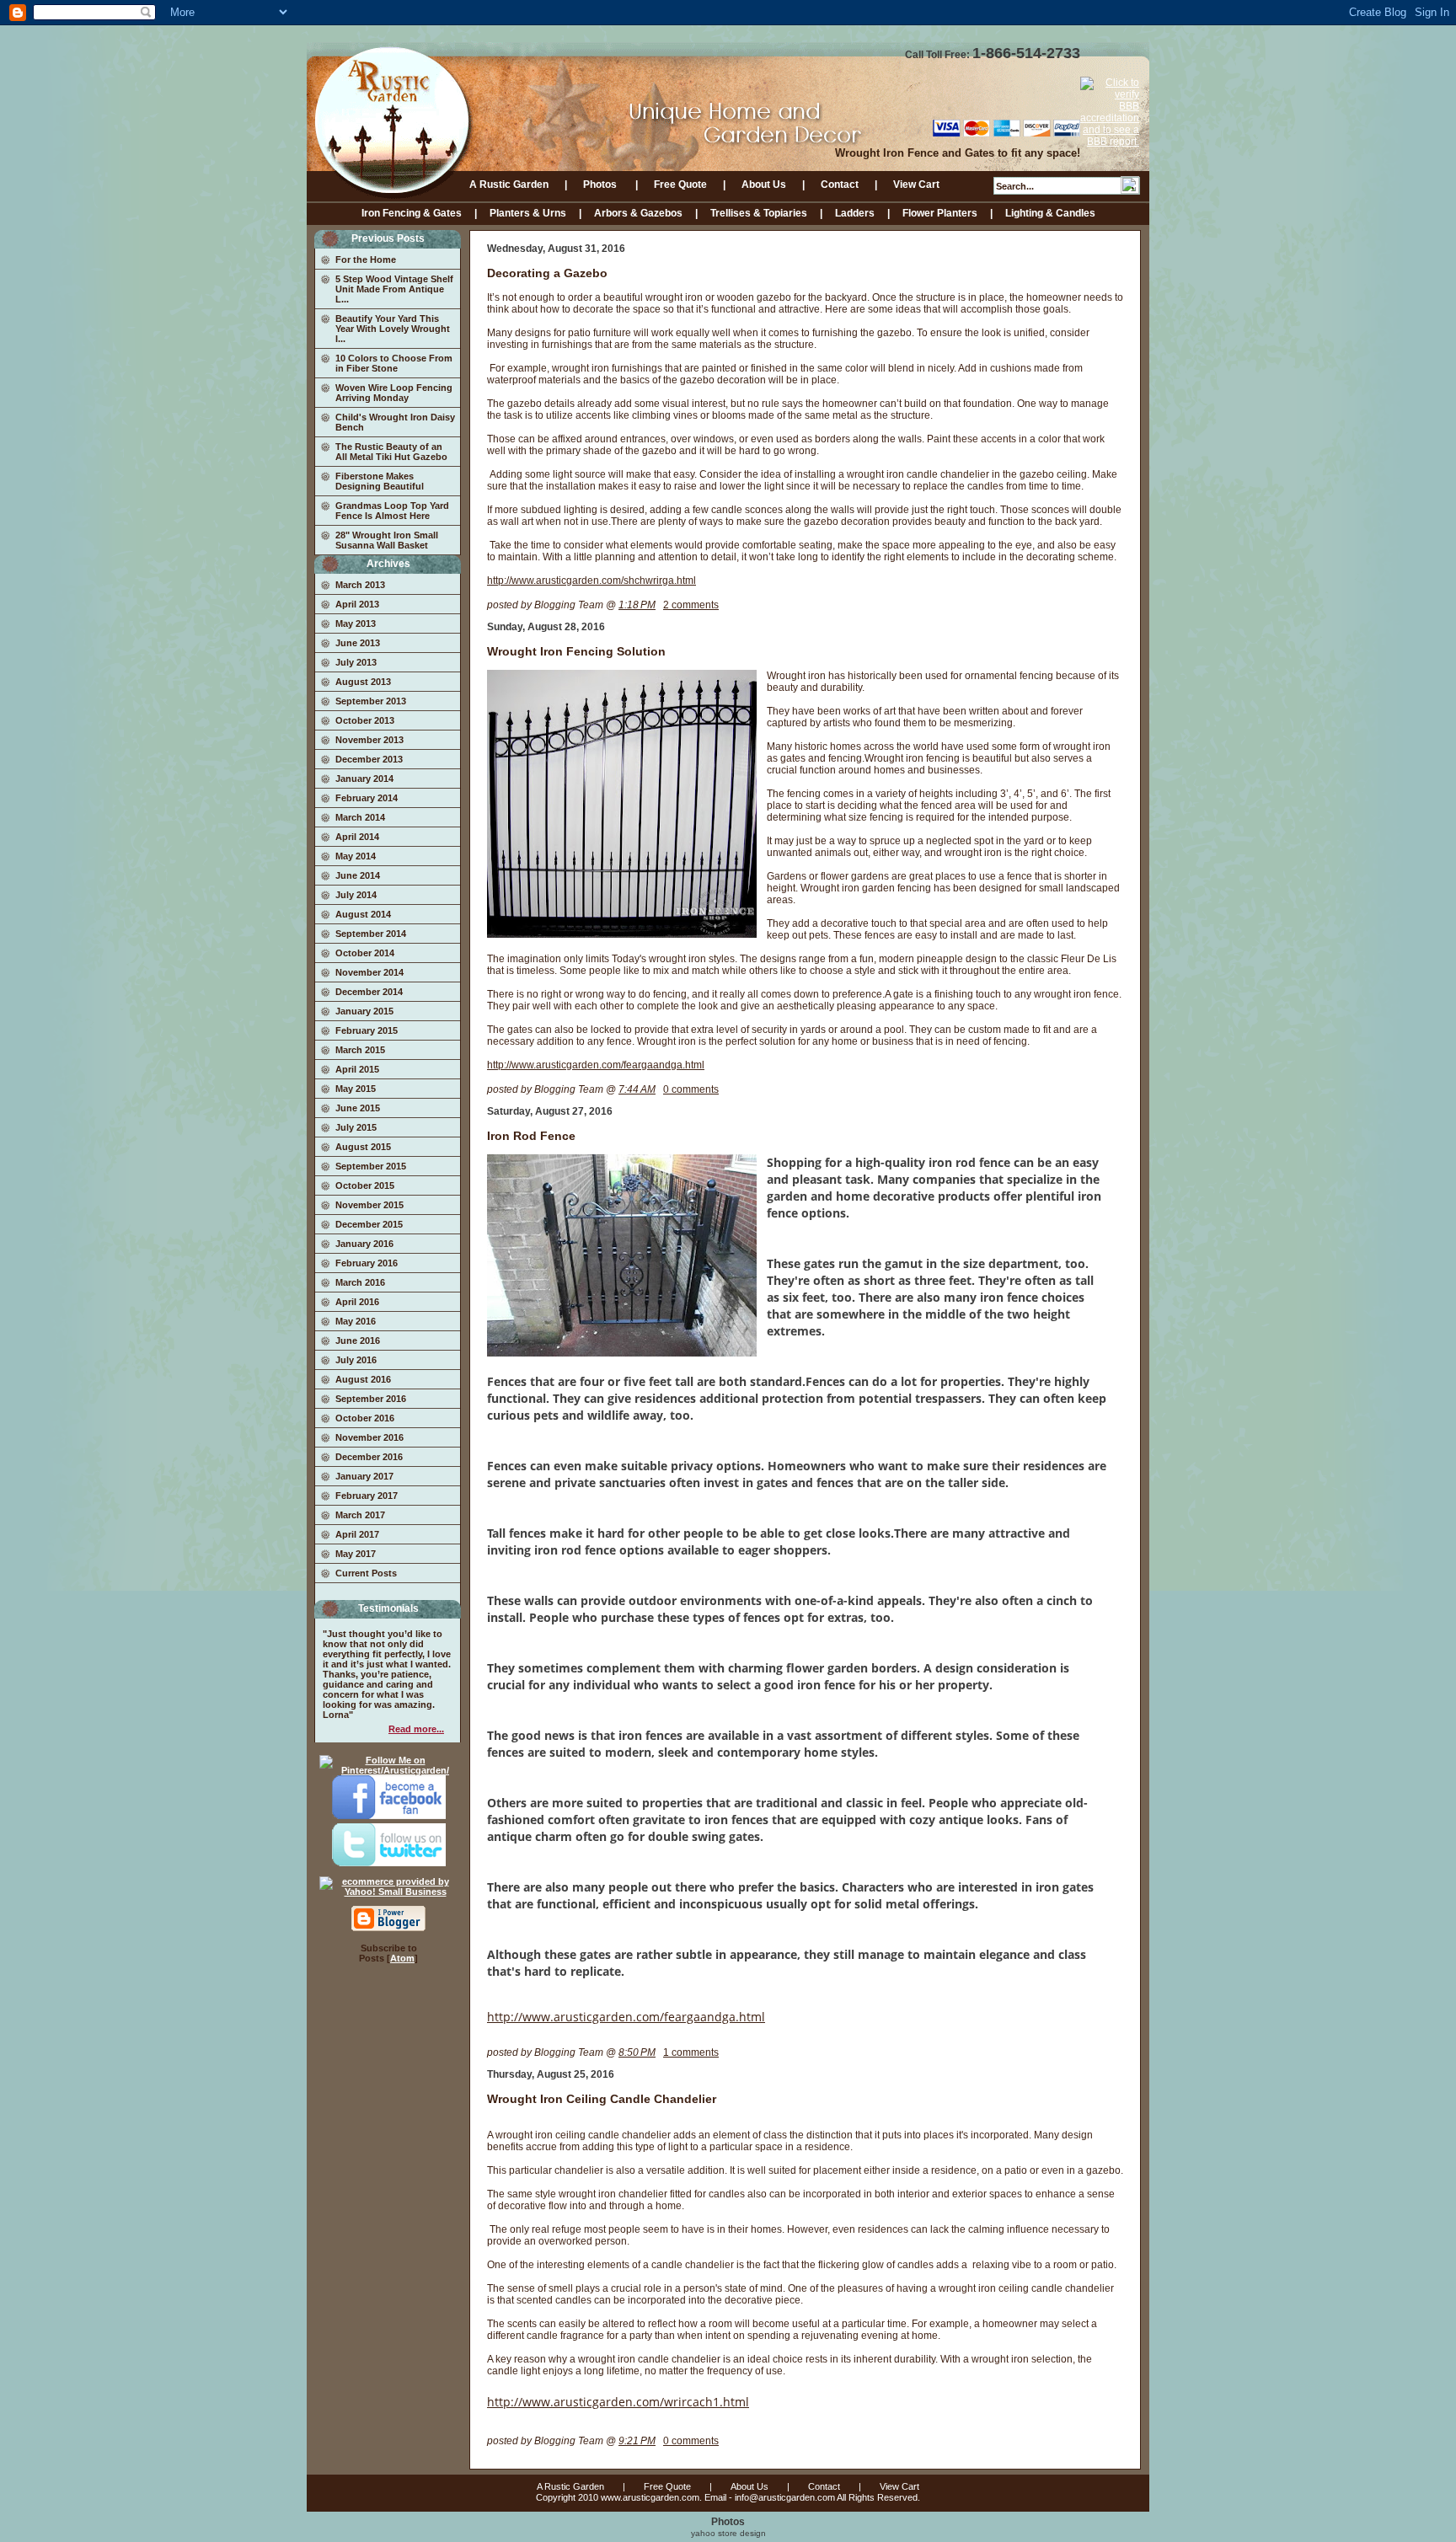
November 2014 (369, 972)
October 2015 (365, 1185)
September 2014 (371, 934)
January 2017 (364, 1476)
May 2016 (356, 1321)
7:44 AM (637, 1089)
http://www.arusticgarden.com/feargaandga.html (596, 1065)
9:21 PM (637, 2441)
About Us (764, 185)
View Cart (916, 185)
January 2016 (364, 1244)
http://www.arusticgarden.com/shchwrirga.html (591, 581)
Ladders (855, 213)
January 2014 (364, 779)
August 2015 (363, 1147)
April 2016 (357, 1302)
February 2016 (367, 1263)
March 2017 (360, 1515)
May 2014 (356, 856)
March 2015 (360, 1050)
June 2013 (358, 643)
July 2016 (356, 1360)
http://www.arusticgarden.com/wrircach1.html (618, 2402)
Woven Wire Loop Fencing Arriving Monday (394, 393)
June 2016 (358, 1341)
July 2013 (356, 662)
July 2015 (356, 1127)
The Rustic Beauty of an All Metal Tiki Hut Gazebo (391, 452)
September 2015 (371, 1166)
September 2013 (371, 701)
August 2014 (363, 914)
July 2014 (356, 895)
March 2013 (360, 585)
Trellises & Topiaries (759, 213)
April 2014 (357, 837)
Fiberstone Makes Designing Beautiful (380, 481)
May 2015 (356, 1089)
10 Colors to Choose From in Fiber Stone (394, 363)
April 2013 (357, 604)
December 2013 (369, 759)
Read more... (416, 1729)
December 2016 (369, 1457)
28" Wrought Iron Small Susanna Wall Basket (387, 540)
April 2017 (357, 1534)
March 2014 (360, 817)
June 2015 (358, 1108)
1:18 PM (637, 605)
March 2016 (360, 1282)
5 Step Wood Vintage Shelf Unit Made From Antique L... (394, 289)
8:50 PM (637, 2052)
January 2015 (364, 1011)
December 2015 (369, 1224)
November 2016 (369, 1437)
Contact (840, 185)
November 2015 (369, 1205)
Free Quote (680, 185)
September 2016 (371, 1399)
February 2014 (367, 798)
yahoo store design (728, 2533)
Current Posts (366, 1573)
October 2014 (365, 953)
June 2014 (358, 875)
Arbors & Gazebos (638, 213)
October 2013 (365, 720)
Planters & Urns (528, 213)
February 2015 (367, 1030)
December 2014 (369, 992)
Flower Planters (940, 213)
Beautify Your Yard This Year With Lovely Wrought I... (393, 329)
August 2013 (363, 682)
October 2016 (365, 1418)
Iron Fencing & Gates (412, 213)
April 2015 (357, 1069)
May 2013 (356, 623)
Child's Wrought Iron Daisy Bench (395, 422)
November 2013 (369, 740)
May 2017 (356, 1554)
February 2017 (367, 1496)
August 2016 (363, 1379)
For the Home (366, 260)
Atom (402, 1958)
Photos (601, 185)
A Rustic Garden (509, 185)
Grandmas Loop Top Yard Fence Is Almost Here (392, 511)
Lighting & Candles (1050, 213)
